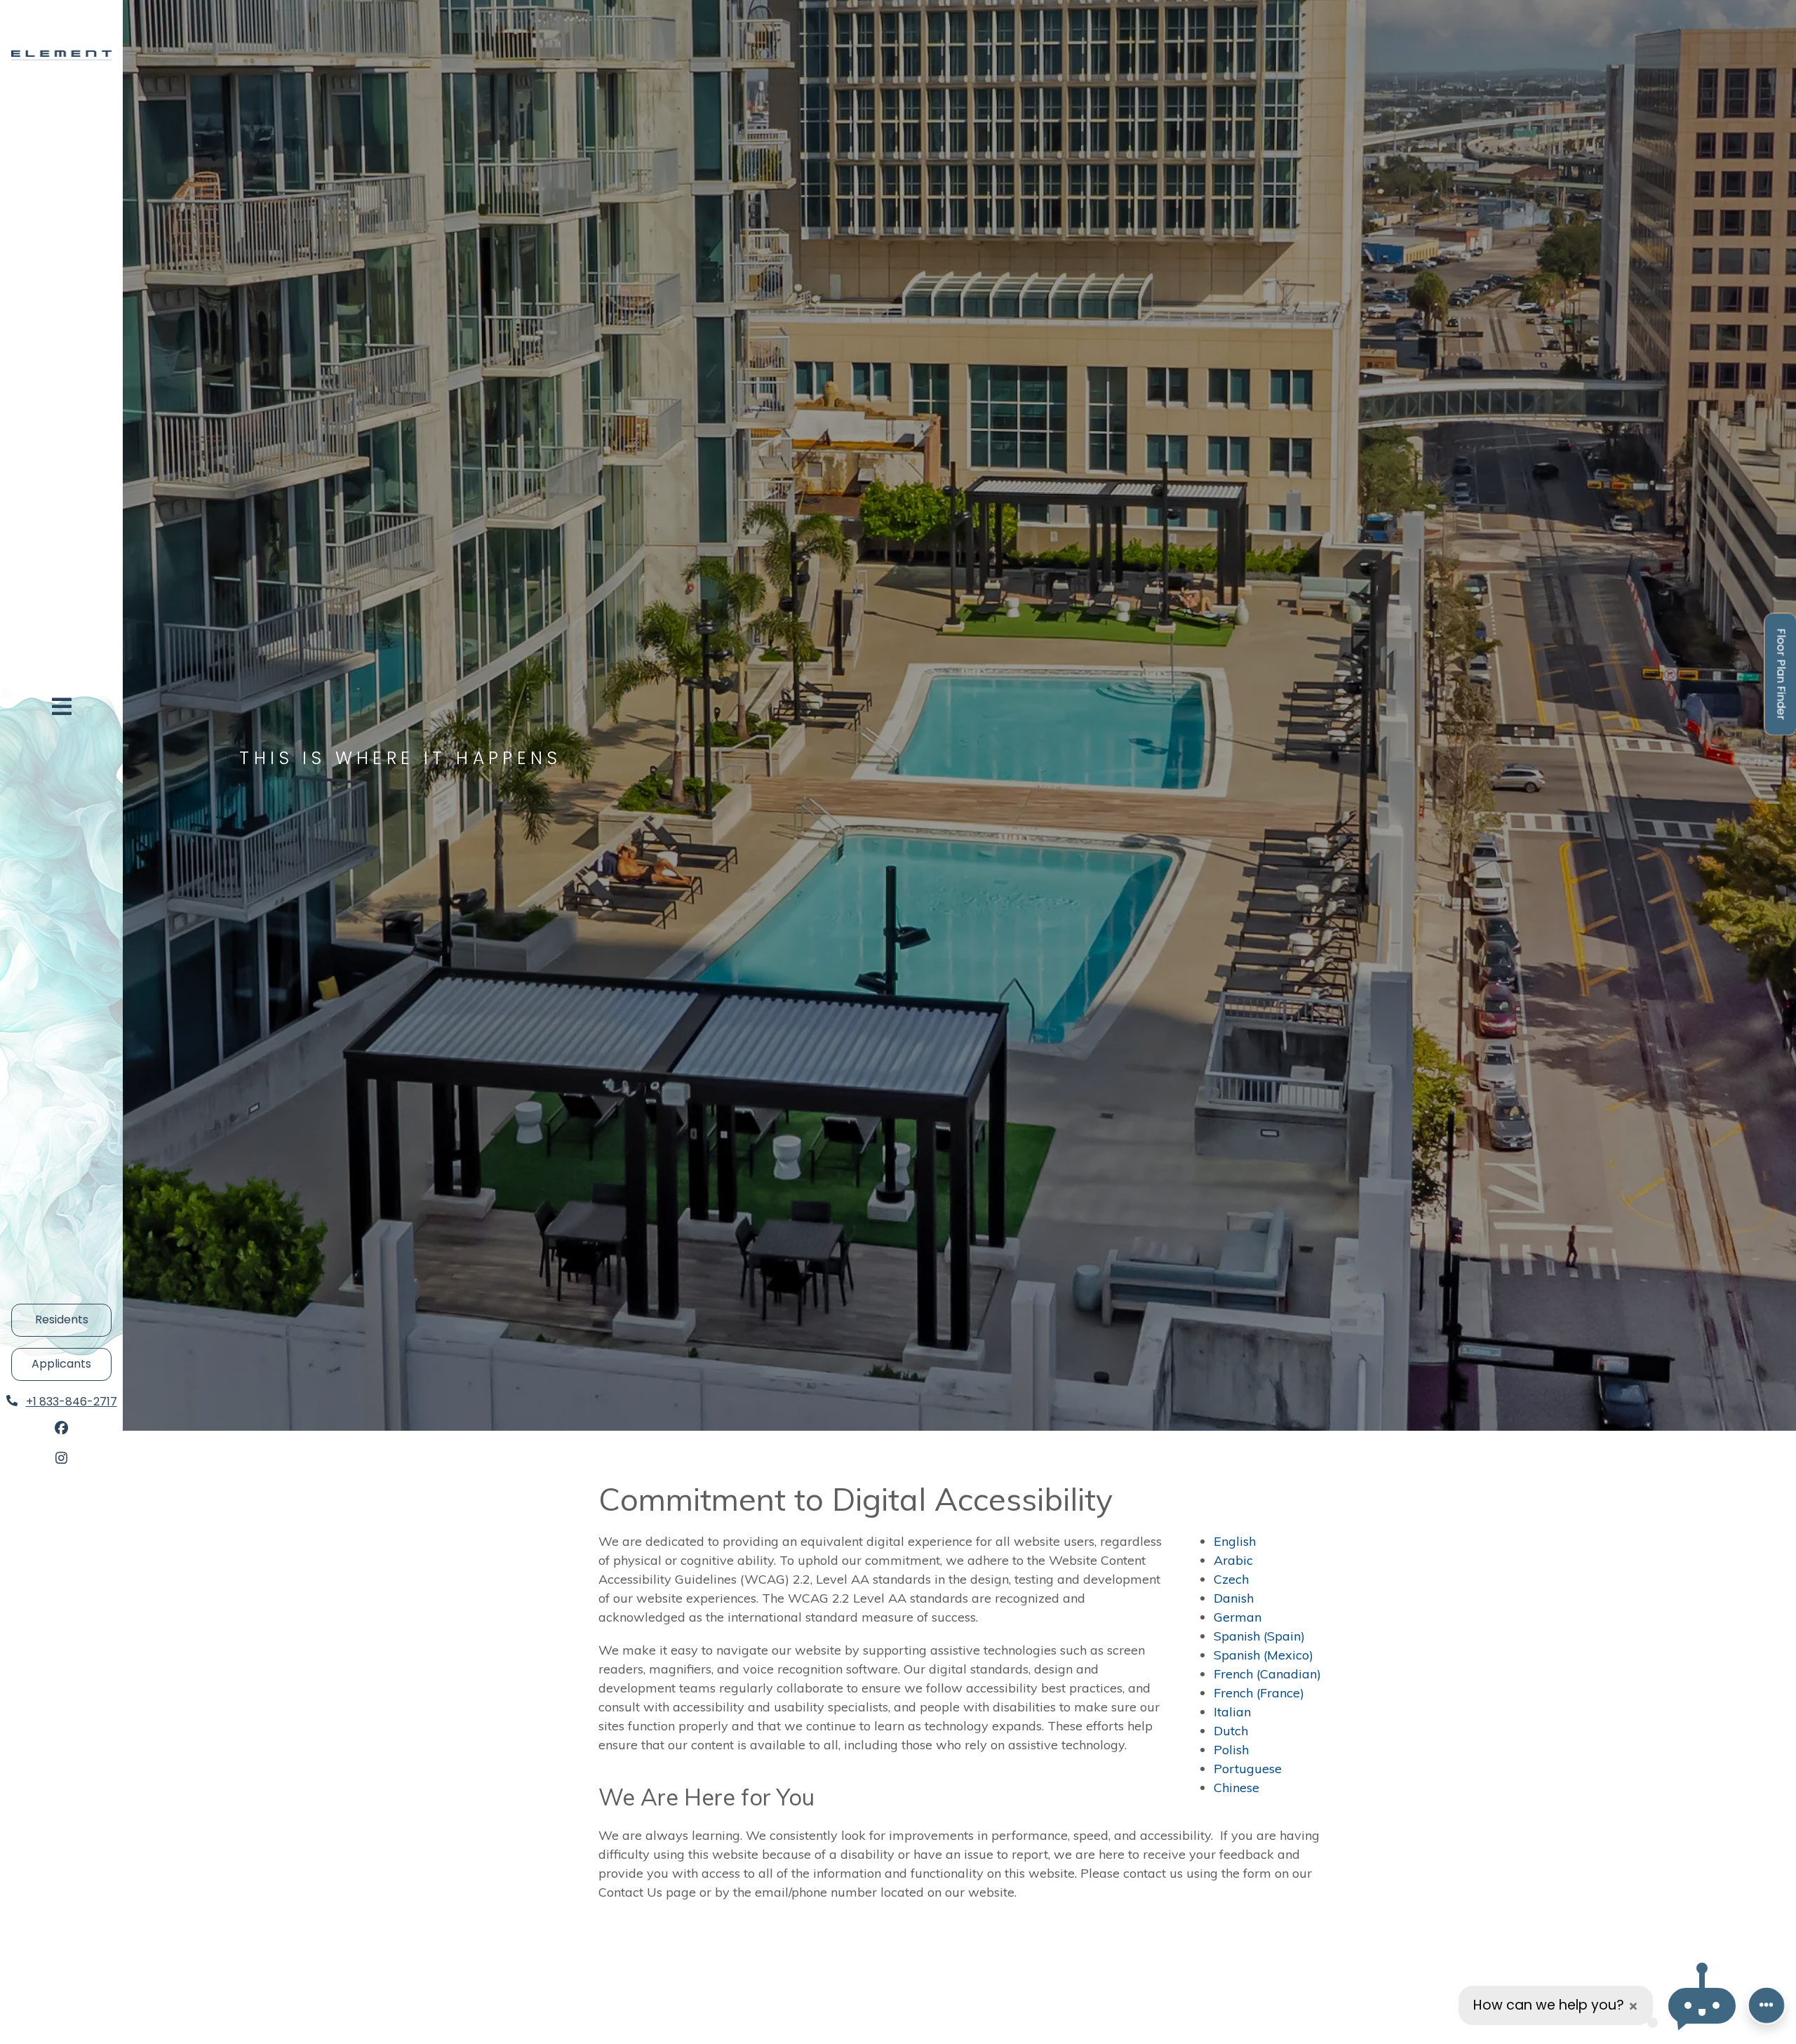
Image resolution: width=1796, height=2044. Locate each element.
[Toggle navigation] (62, 707)
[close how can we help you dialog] (1633, 2006)
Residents (73, 1319)
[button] (1702, 2006)
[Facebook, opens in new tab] (62, 1429)
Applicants (72, 1363)
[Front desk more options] (1767, 2005)
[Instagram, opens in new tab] (62, 1459)
